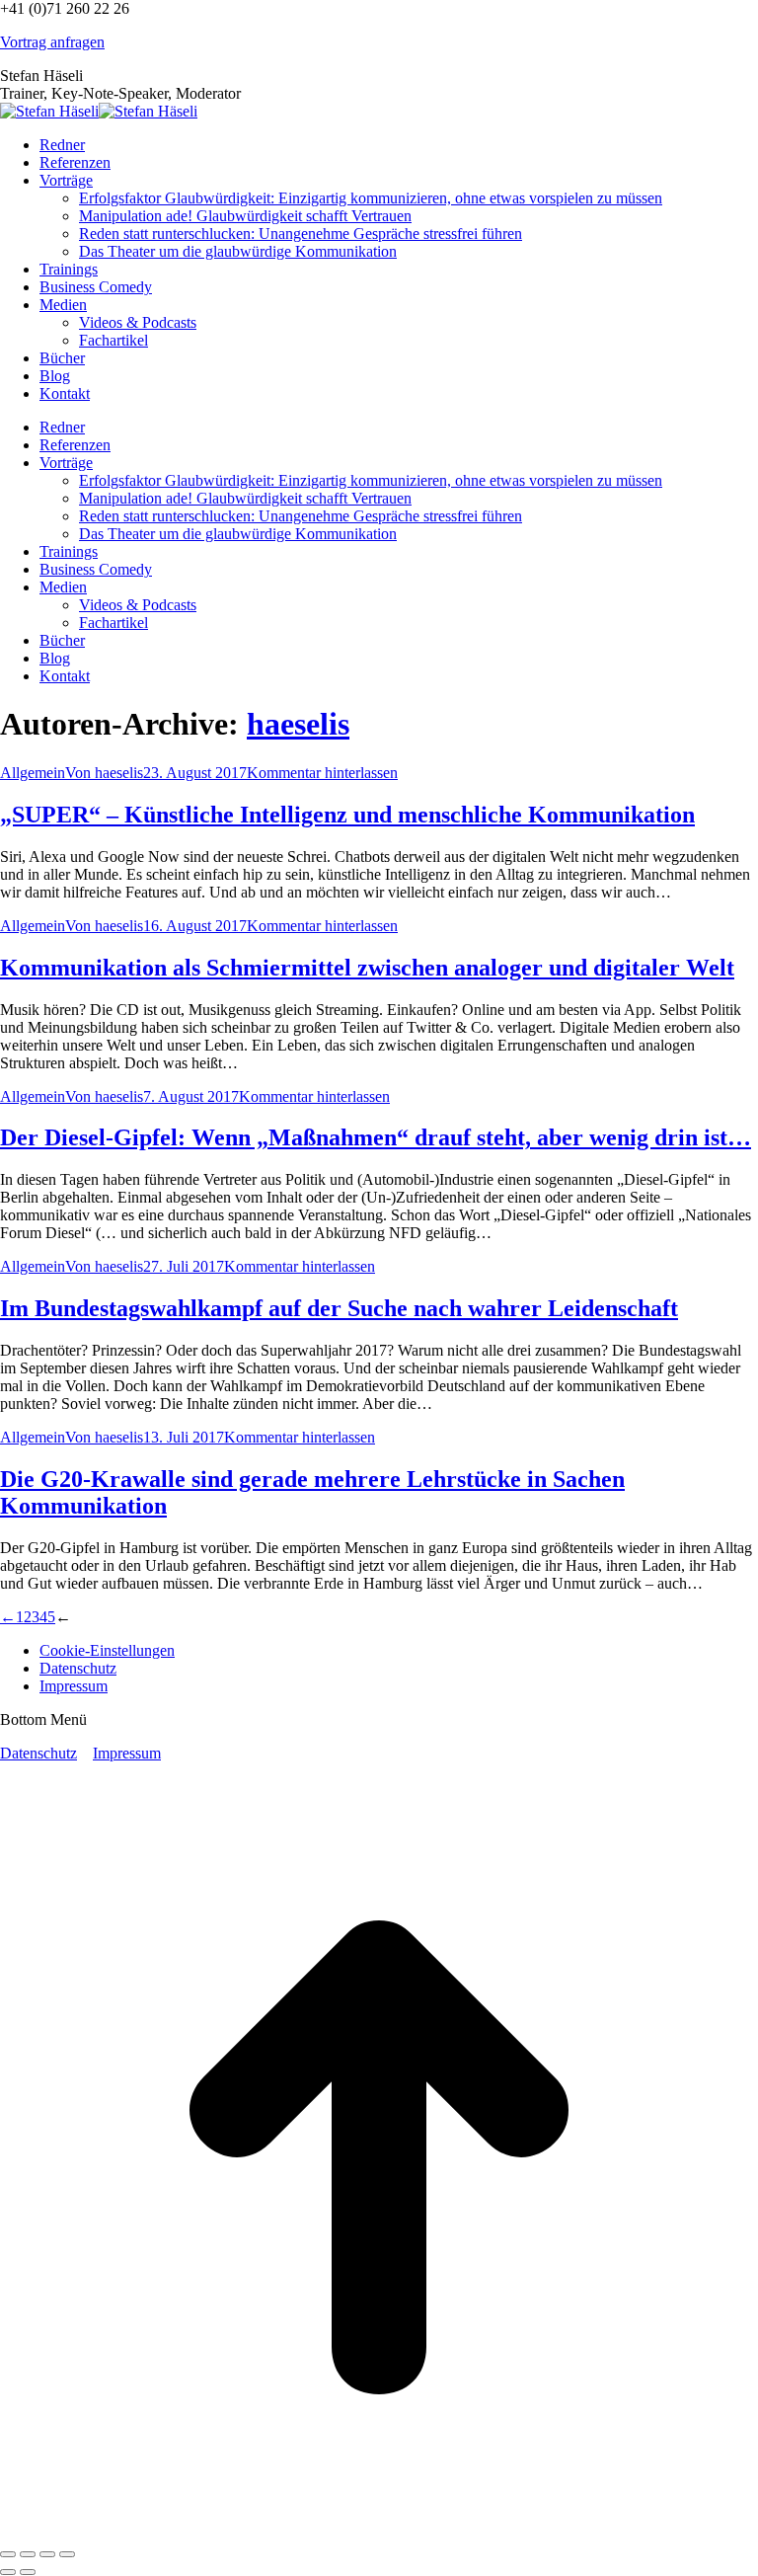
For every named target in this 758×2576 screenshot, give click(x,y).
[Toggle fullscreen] (47, 2554)
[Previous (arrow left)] (8, 2572)
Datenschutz (38, 1753)
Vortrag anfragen (52, 42)
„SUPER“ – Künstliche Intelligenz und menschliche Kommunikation (347, 815)
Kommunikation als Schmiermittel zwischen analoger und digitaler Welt (367, 968)
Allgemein (33, 773)
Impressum (127, 1753)
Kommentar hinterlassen (322, 773)
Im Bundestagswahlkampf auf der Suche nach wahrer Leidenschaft (339, 1308)
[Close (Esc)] (8, 2554)
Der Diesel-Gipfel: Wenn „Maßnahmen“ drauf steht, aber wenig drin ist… (376, 1137)
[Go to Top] (379, 2531)
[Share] (28, 2554)
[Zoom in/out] (67, 2554)
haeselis (298, 724)
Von (104, 773)
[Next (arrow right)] (28, 2572)
